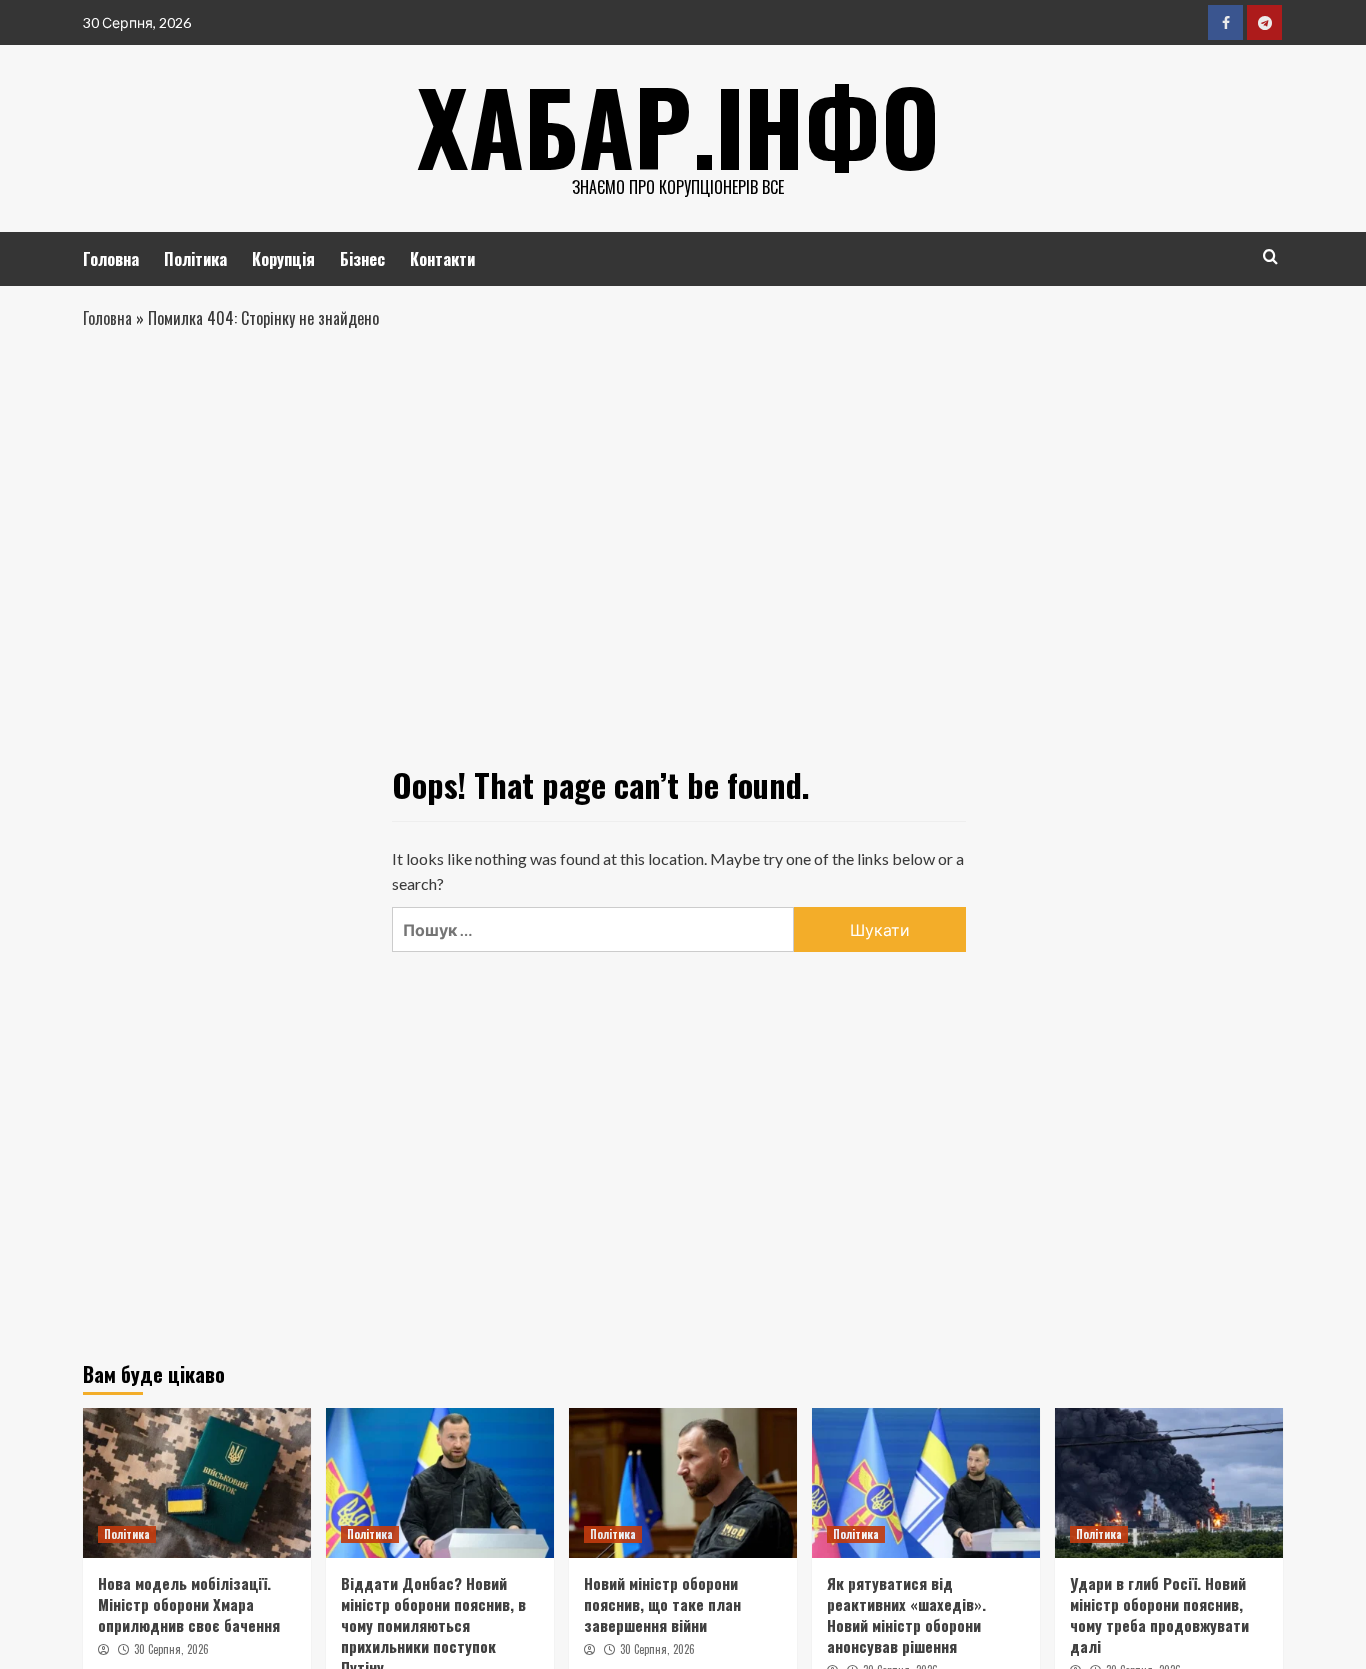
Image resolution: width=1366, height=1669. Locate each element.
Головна (111, 259)
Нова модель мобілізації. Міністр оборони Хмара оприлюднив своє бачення (189, 1604)
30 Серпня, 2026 (171, 1649)
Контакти (442, 259)
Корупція (283, 259)
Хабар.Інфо (678, 125)
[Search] (1270, 256)
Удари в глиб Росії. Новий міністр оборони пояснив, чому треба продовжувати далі (1159, 1614)
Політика (195, 259)
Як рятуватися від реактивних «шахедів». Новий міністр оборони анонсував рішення (906, 1614)
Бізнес (362, 259)
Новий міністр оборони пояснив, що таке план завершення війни (662, 1604)
